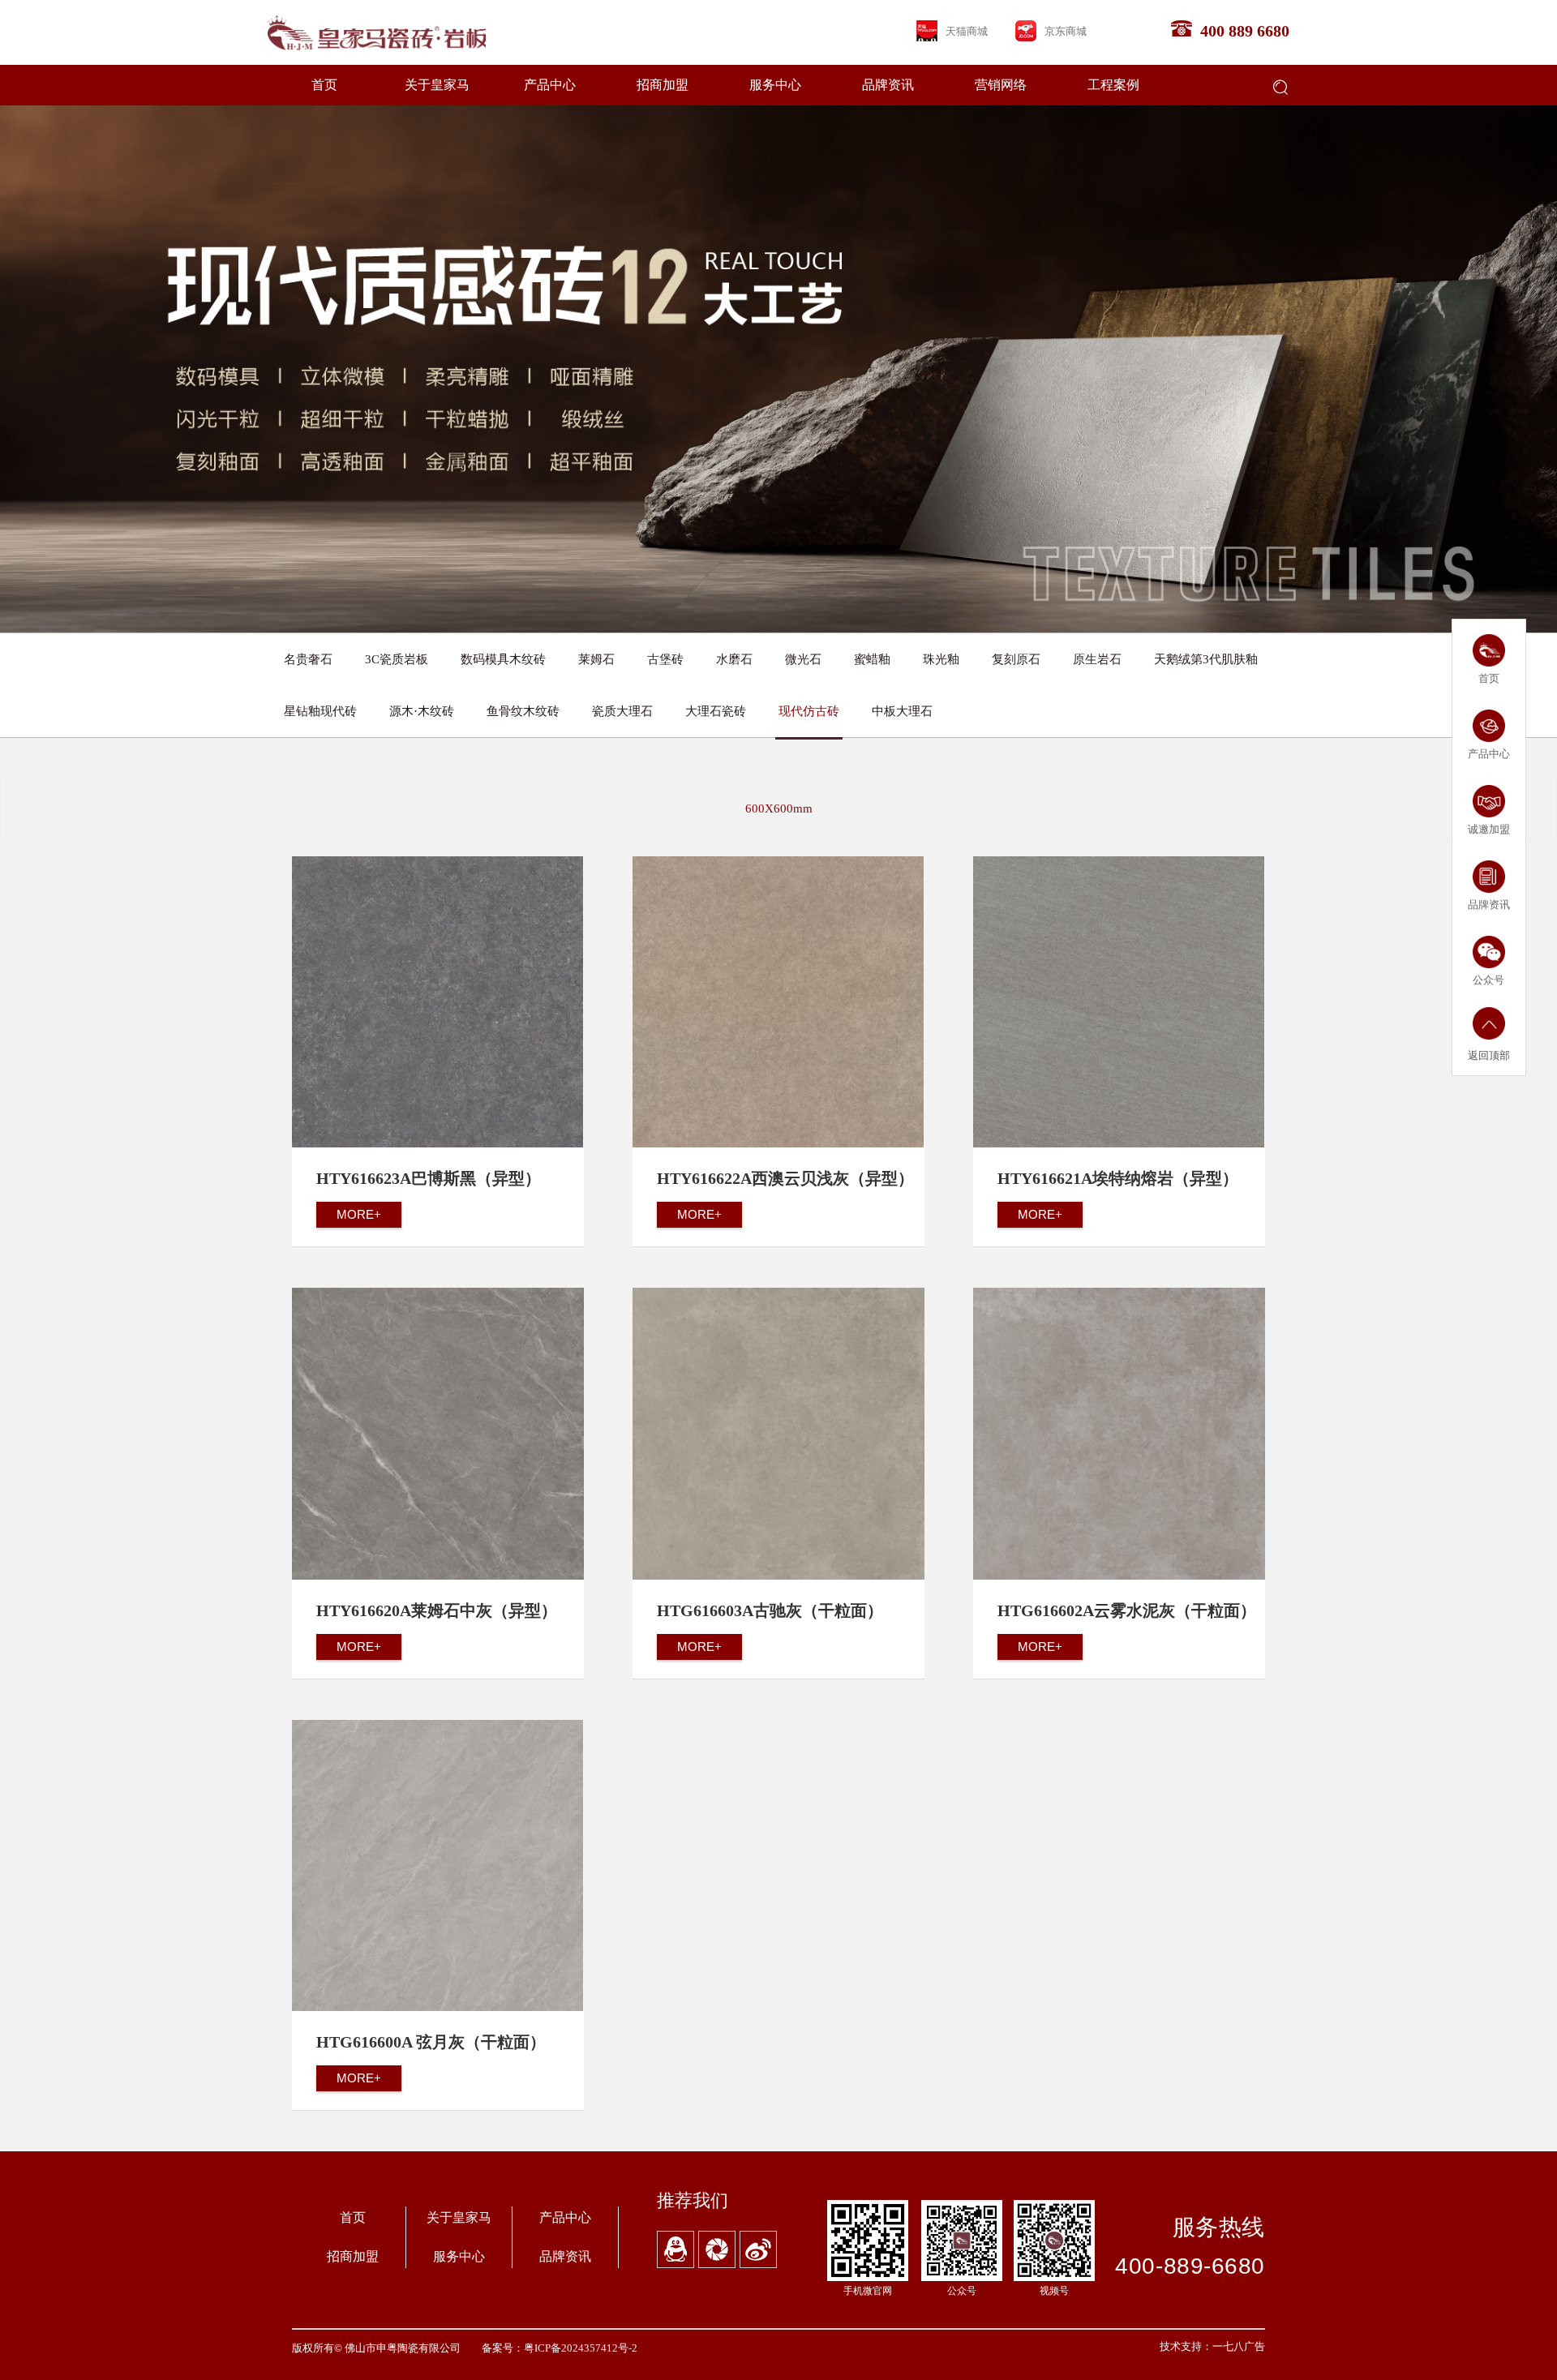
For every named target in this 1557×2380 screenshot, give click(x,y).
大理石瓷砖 (716, 711)
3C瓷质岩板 (397, 659)
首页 (324, 85)
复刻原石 (1016, 659)
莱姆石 (596, 659)
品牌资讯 (888, 85)
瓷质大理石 (622, 711)
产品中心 (550, 85)
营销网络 (1001, 85)
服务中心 (775, 85)
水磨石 (734, 659)
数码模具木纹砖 (503, 659)
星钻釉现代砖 (320, 711)
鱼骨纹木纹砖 (523, 711)
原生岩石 (1097, 659)
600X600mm (779, 808)
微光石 (803, 659)
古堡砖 (665, 659)
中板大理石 (902, 711)
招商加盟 (663, 85)
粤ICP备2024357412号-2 (581, 2348)
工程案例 (1113, 85)
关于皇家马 (437, 85)
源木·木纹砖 (422, 711)
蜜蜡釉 (872, 659)
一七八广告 (1239, 2346)
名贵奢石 (308, 659)
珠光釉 (941, 659)
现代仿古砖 (809, 711)
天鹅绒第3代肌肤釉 (1206, 659)
